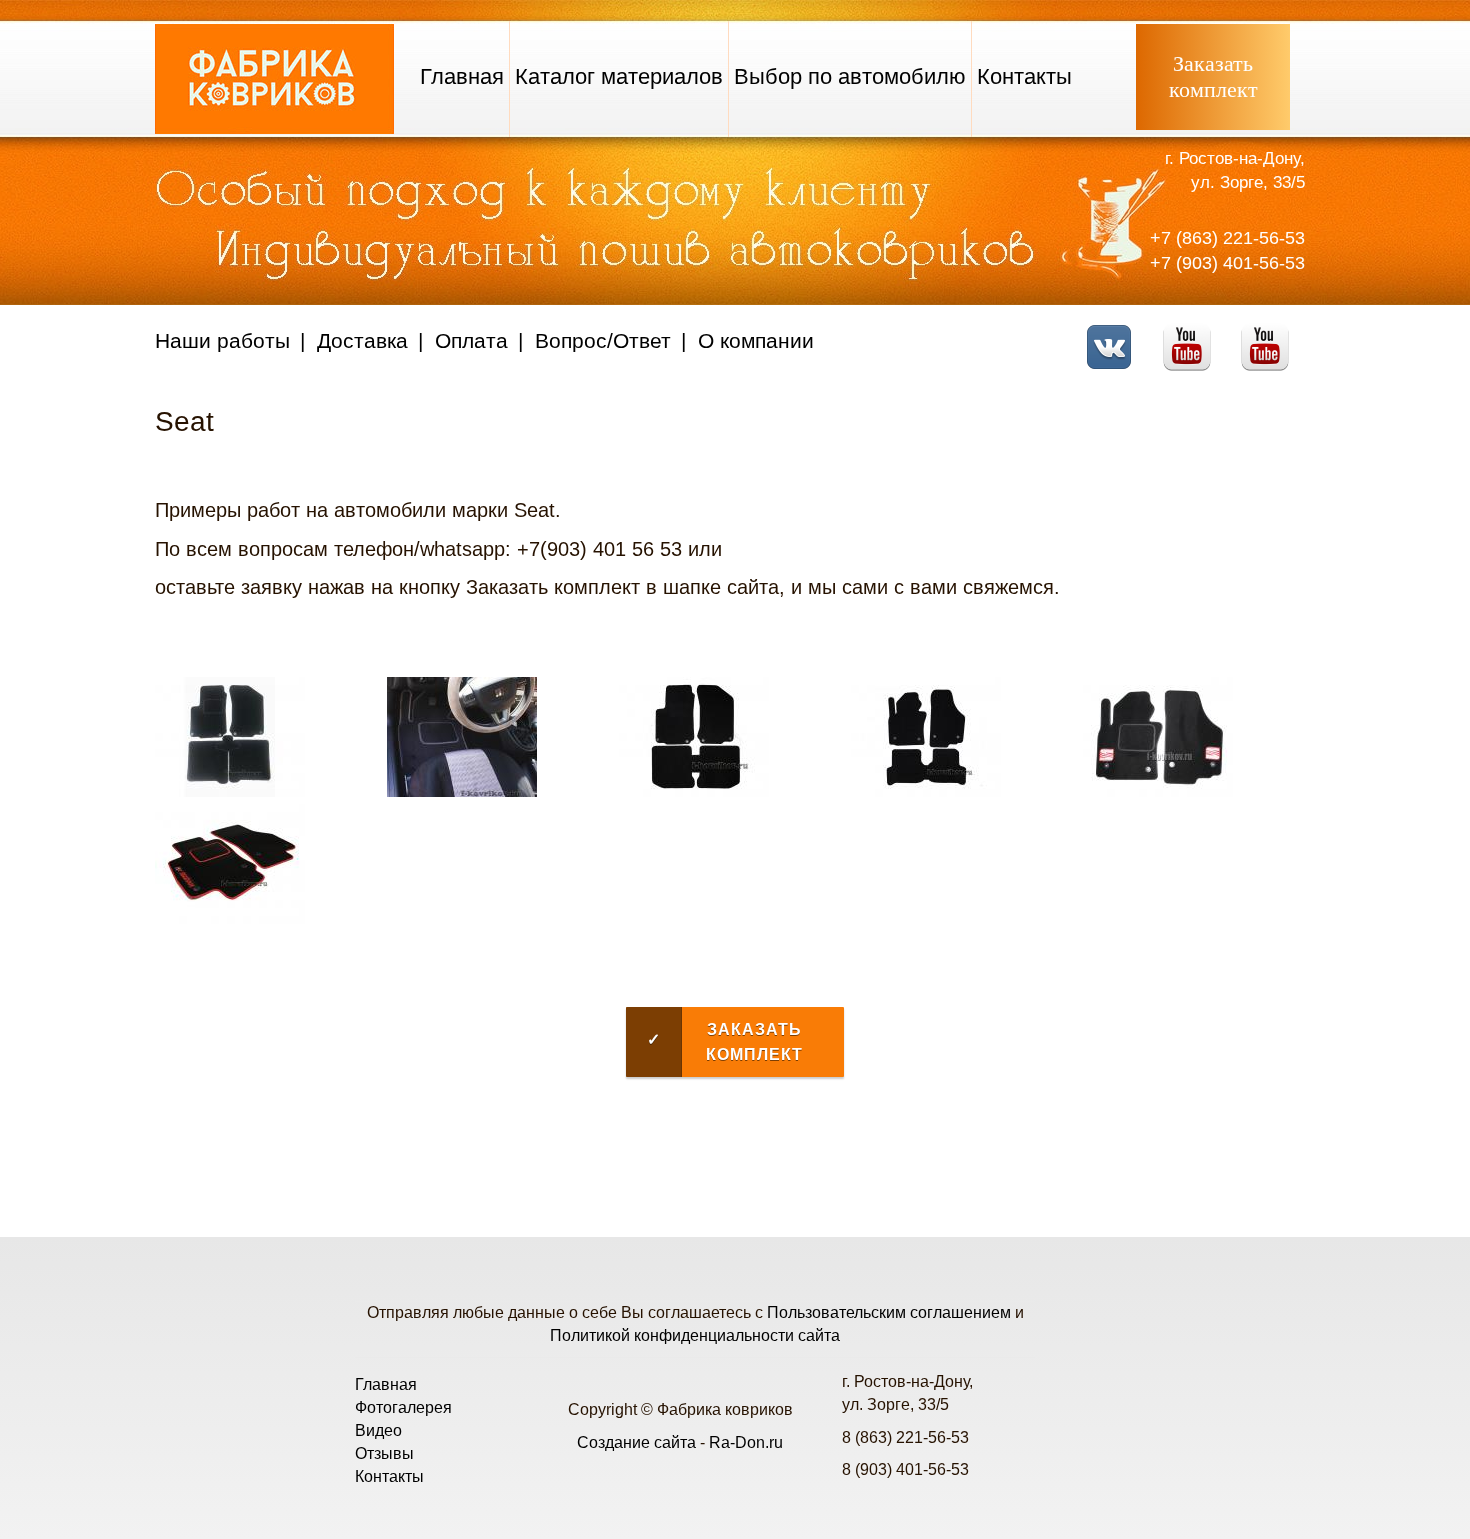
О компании (756, 340)
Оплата (471, 340)
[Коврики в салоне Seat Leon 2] (462, 791)
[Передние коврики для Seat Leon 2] (1158, 791)
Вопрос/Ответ (603, 340)
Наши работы (222, 340)
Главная (462, 76)
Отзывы (384, 1453)
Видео (378, 1430)
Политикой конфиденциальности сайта (695, 1335)
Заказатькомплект (1213, 76)
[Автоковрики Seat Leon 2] (926, 791)
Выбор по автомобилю (850, 76)
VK (1114, 334)
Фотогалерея (403, 1407)
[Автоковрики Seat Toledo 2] (230, 791)
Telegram (1270, 334)
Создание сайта (636, 1442)
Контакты (1024, 76)
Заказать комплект (725, 1042)
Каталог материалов (619, 76)
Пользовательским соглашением (889, 1312)
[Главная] (274, 128)
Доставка (362, 340)
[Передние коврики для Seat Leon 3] (230, 918)
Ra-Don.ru (746, 1442)
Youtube (1192, 334)
